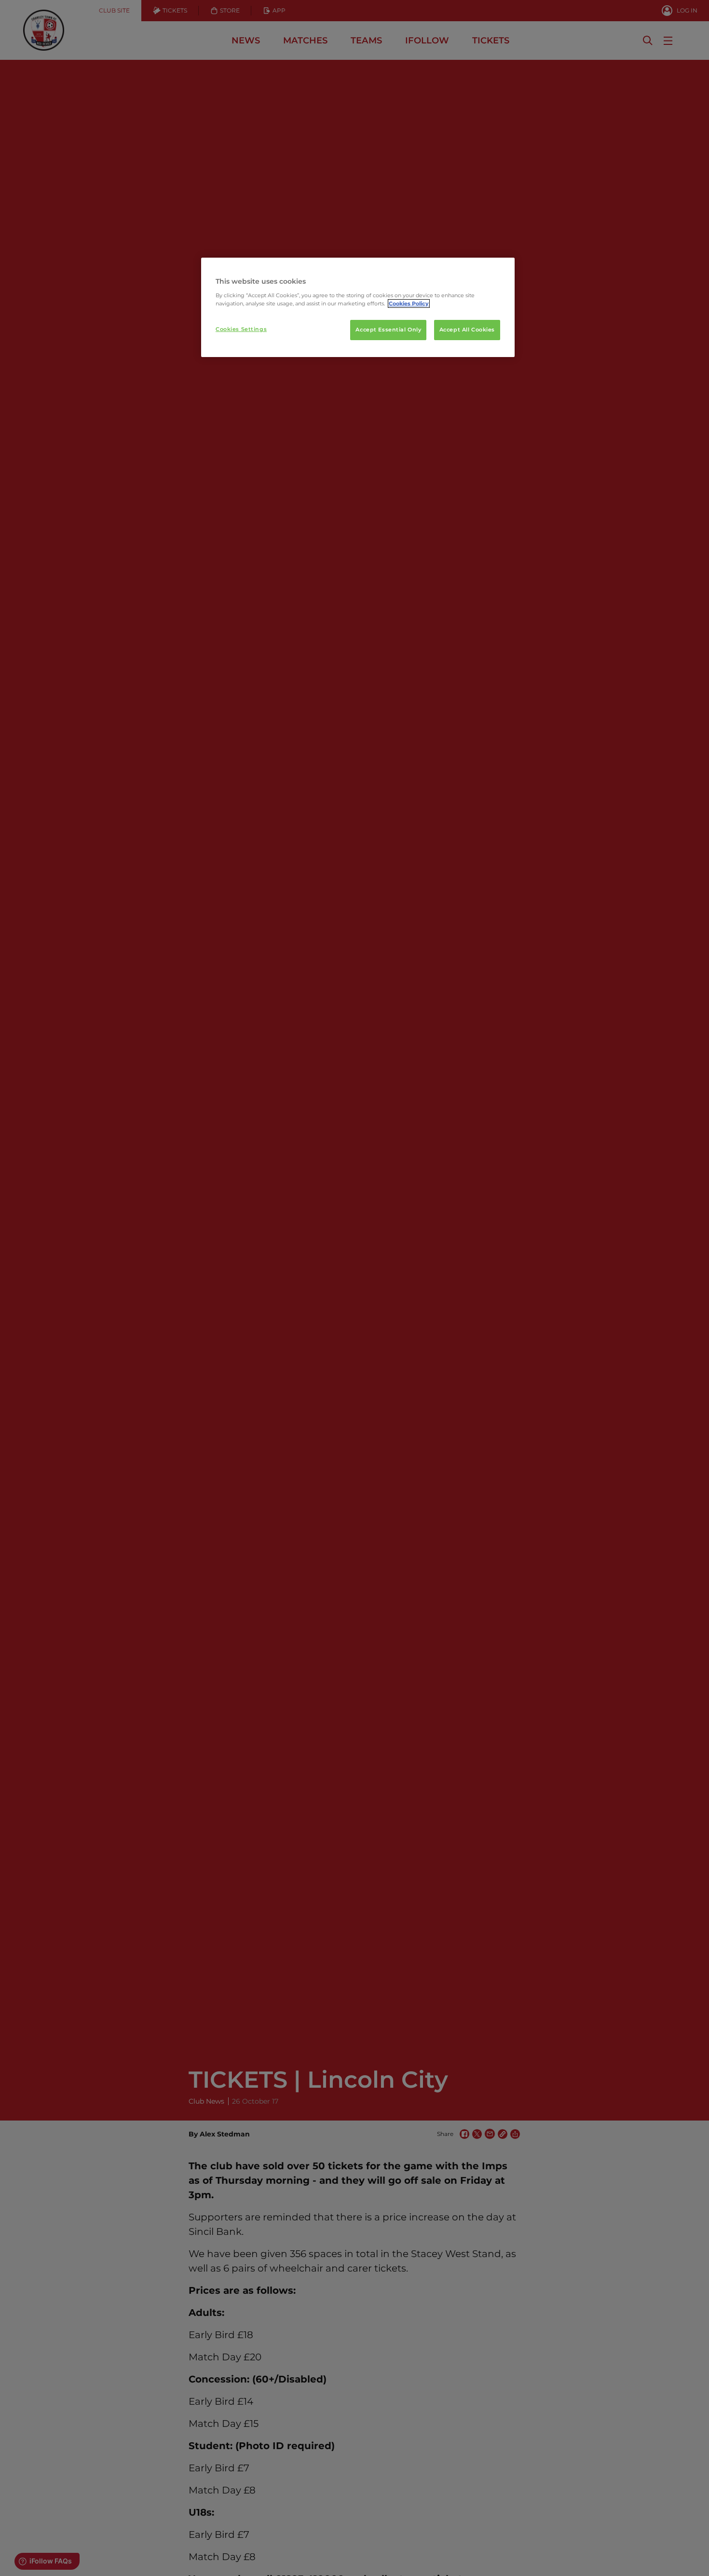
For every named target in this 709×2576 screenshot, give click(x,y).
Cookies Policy (409, 303)
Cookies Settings (241, 329)
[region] (358, 307)
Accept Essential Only (388, 330)
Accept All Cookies (467, 330)
